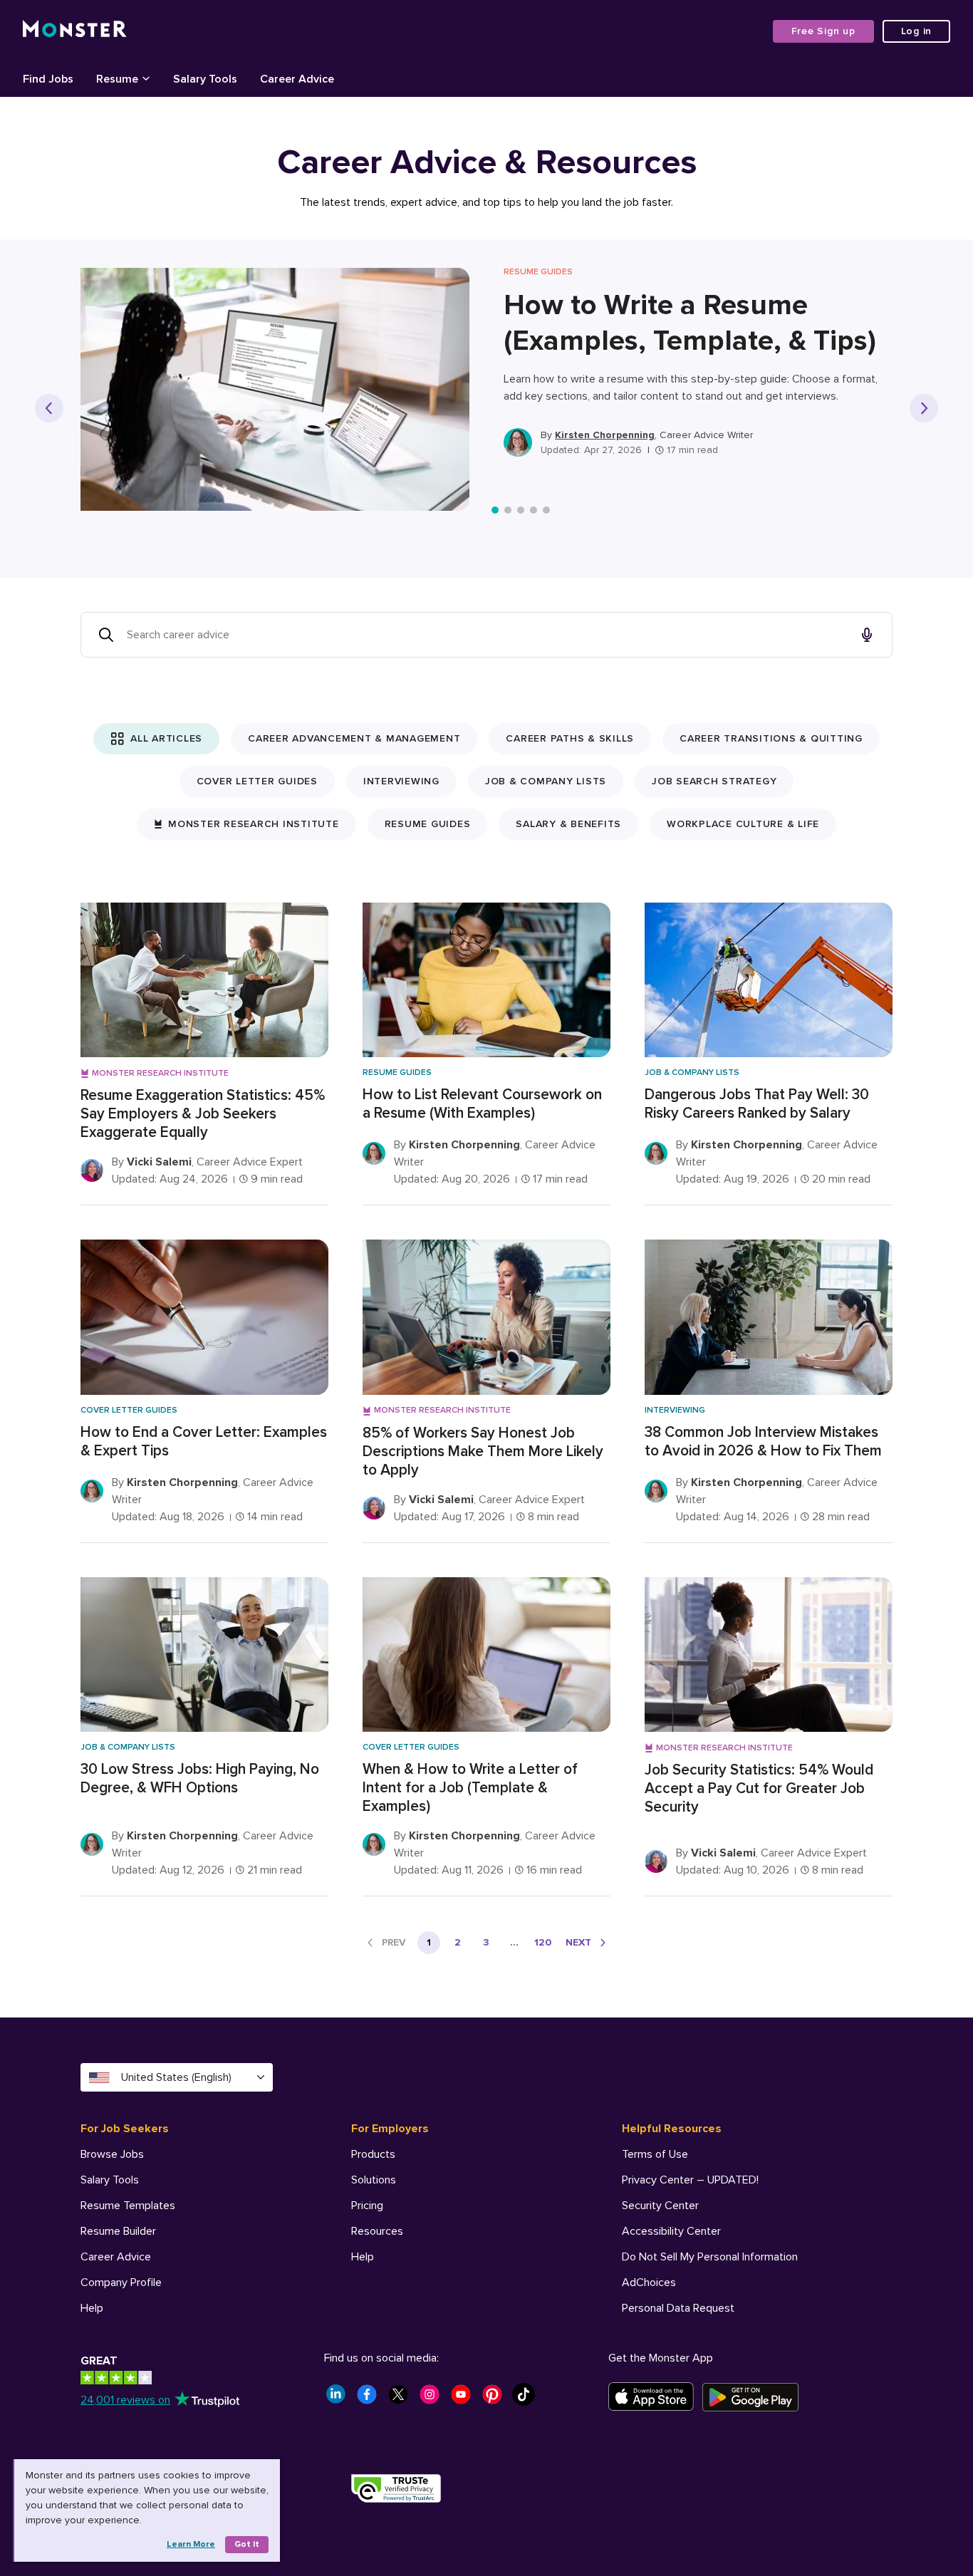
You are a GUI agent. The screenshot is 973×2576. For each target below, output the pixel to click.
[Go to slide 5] (546, 510)
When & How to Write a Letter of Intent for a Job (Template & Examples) (470, 1788)
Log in (917, 31)
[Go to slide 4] (534, 510)
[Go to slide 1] (495, 510)
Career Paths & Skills (570, 738)
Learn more (191, 2544)
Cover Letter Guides (257, 781)
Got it (247, 2544)
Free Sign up (823, 31)
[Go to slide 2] (508, 510)
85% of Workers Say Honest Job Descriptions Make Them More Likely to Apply (483, 1451)
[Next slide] (924, 408)
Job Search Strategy (714, 781)
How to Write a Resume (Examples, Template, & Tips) (690, 323)
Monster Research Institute (254, 824)
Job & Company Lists (546, 781)
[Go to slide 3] (521, 510)
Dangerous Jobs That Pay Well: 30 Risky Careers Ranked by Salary (757, 1104)
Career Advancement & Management (354, 738)
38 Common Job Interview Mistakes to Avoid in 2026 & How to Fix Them (763, 1442)
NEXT (578, 1942)
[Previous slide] (49, 408)
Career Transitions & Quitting (771, 738)
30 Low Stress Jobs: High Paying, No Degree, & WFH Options (200, 1778)
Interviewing (401, 781)
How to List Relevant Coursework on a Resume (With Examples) (482, 1104)
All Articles (166, 738)
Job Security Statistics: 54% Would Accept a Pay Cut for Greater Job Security (759, 1788)
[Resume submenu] (146, 78)
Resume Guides (428, 824)
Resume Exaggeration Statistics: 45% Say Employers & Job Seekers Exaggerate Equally (203, 1114)
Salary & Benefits (568, 824)
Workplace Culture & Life (743, 824)
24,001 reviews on (125, 2400)
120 (543, 1942)
